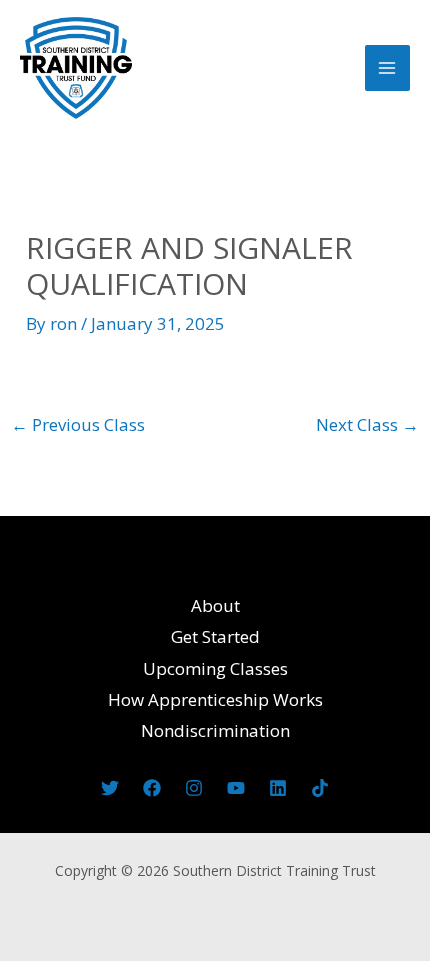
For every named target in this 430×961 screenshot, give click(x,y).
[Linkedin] (278, 788)
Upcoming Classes (215, 668)
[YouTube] (236, 788)
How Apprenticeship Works (215, 699)
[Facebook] (152, 788)
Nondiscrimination (215, 730)
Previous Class (78, 424)
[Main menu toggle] (388, 68)
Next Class (367, 424)
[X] (110, 788)
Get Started (215, 636)
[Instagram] (194, 788)
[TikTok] (320, 788)
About (215, 605)
